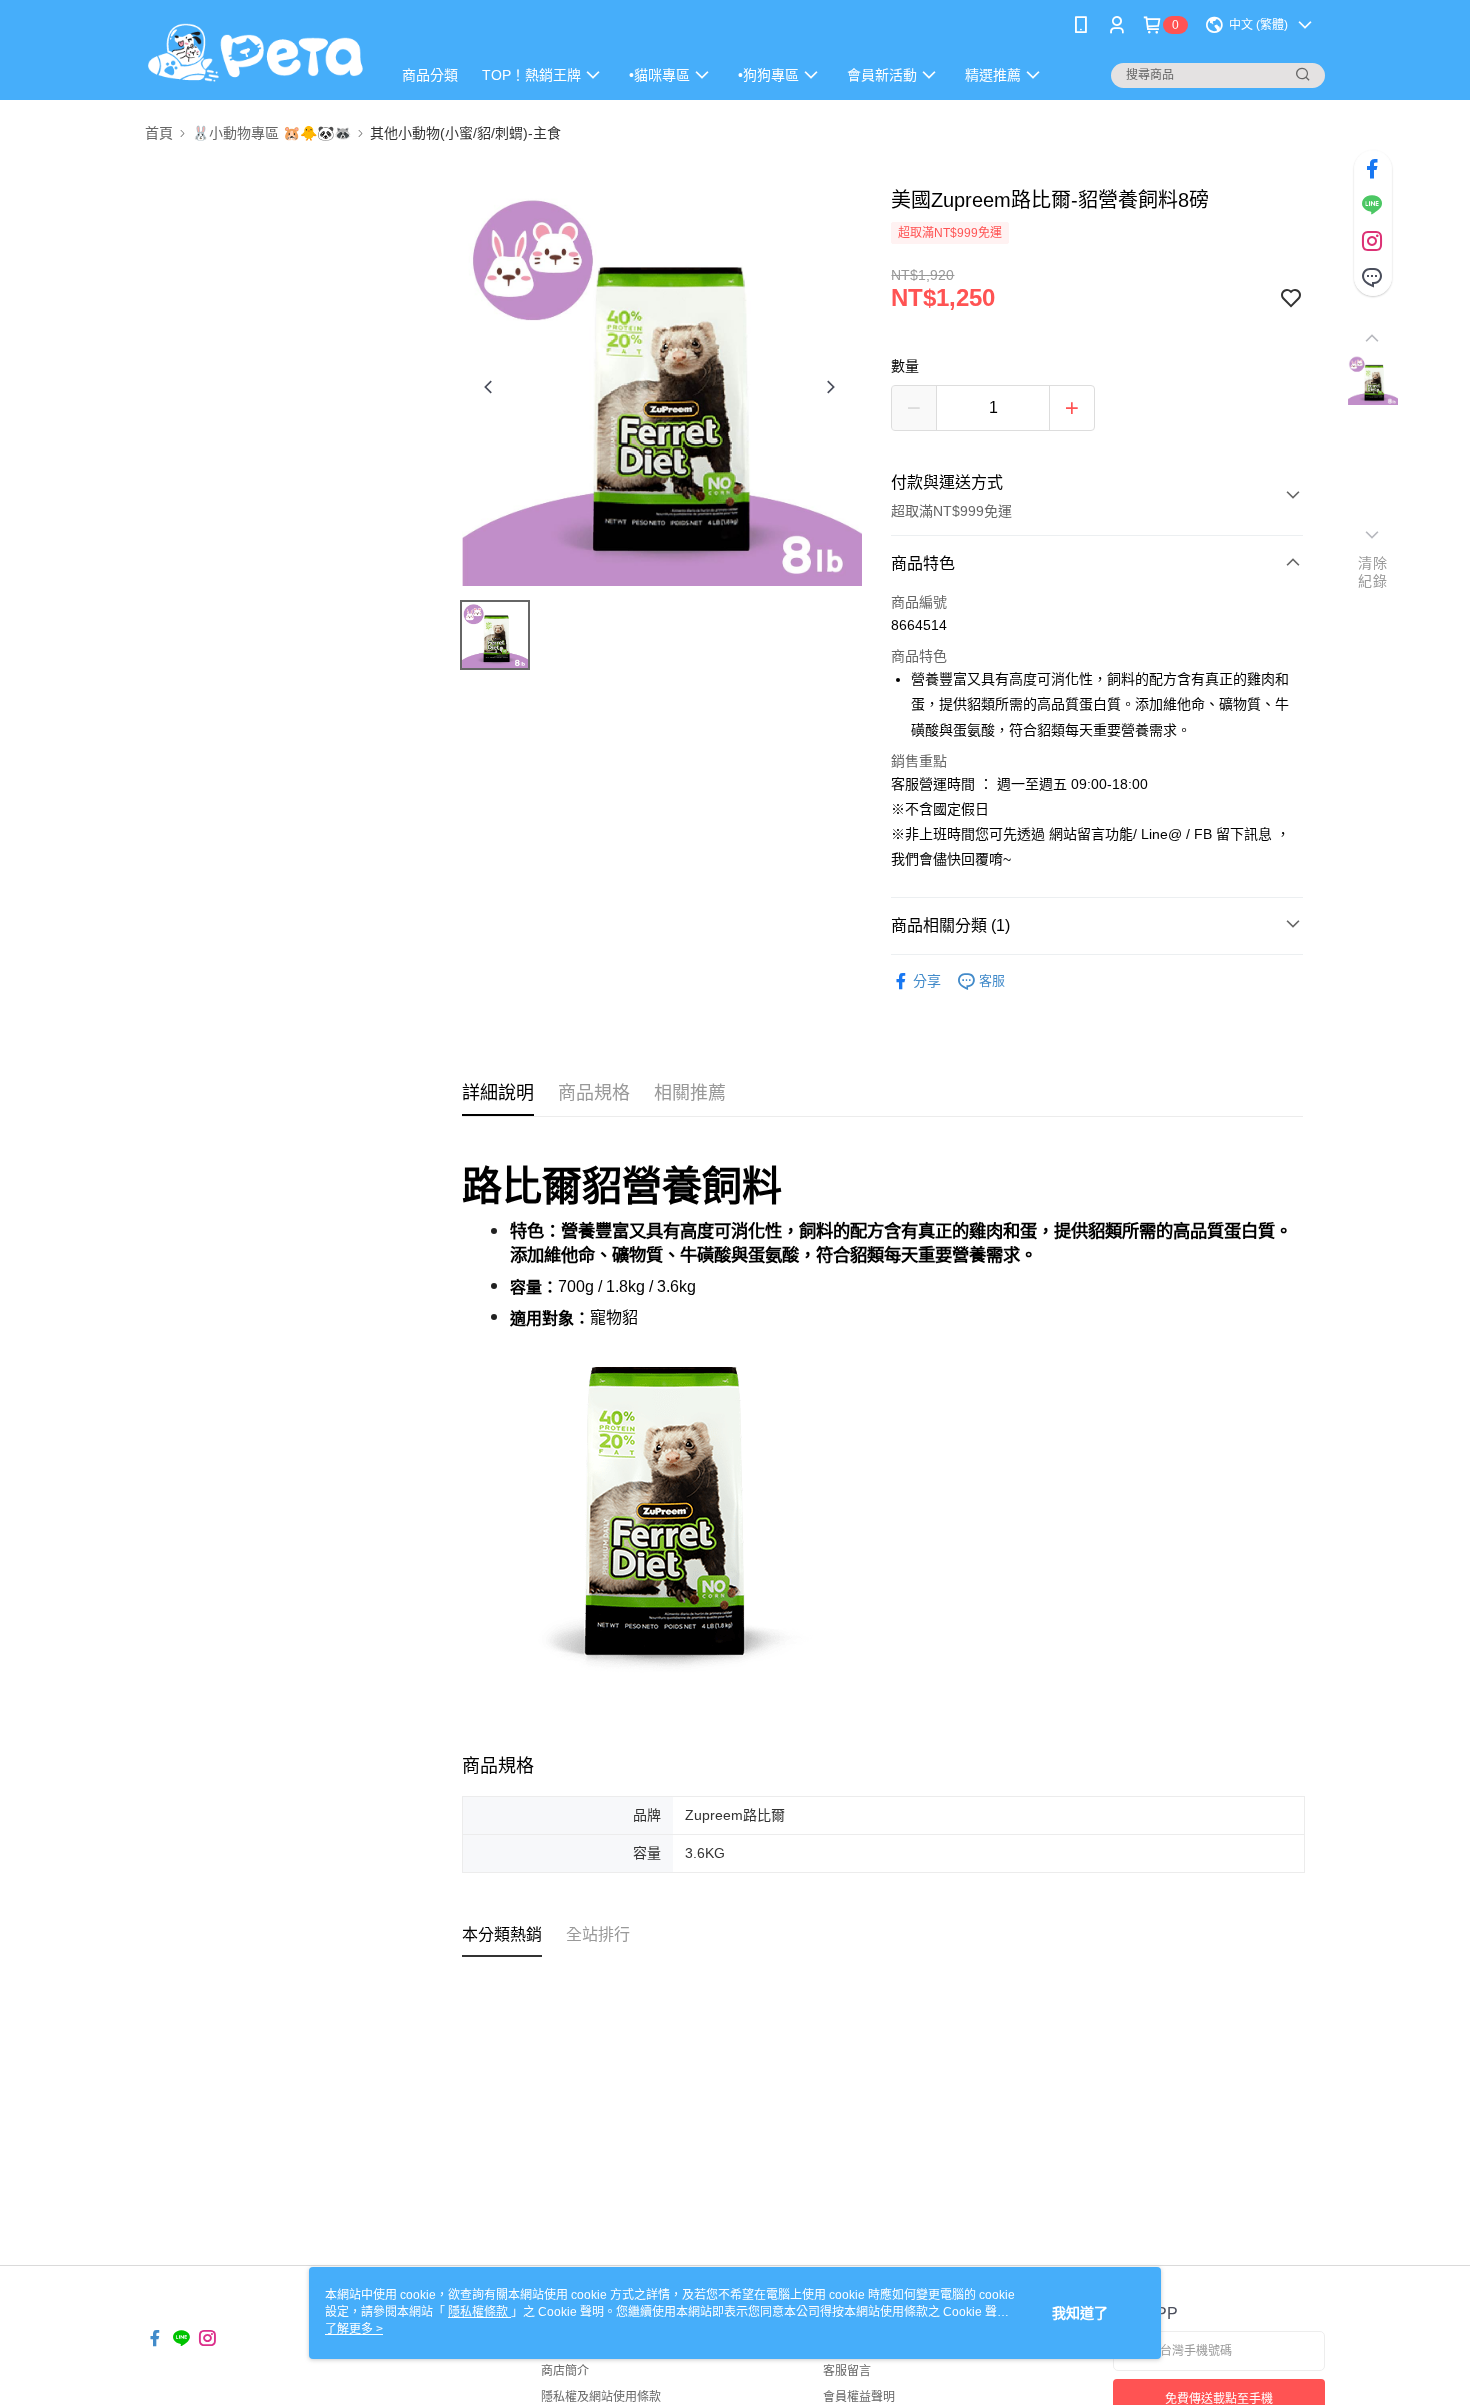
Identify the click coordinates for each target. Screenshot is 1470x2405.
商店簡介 (565, 2371)
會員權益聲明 (859, 2397)
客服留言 (847, 2371)
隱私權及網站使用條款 (601, 2397)
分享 (927, 981)
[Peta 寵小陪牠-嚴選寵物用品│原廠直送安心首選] (256, 52)
